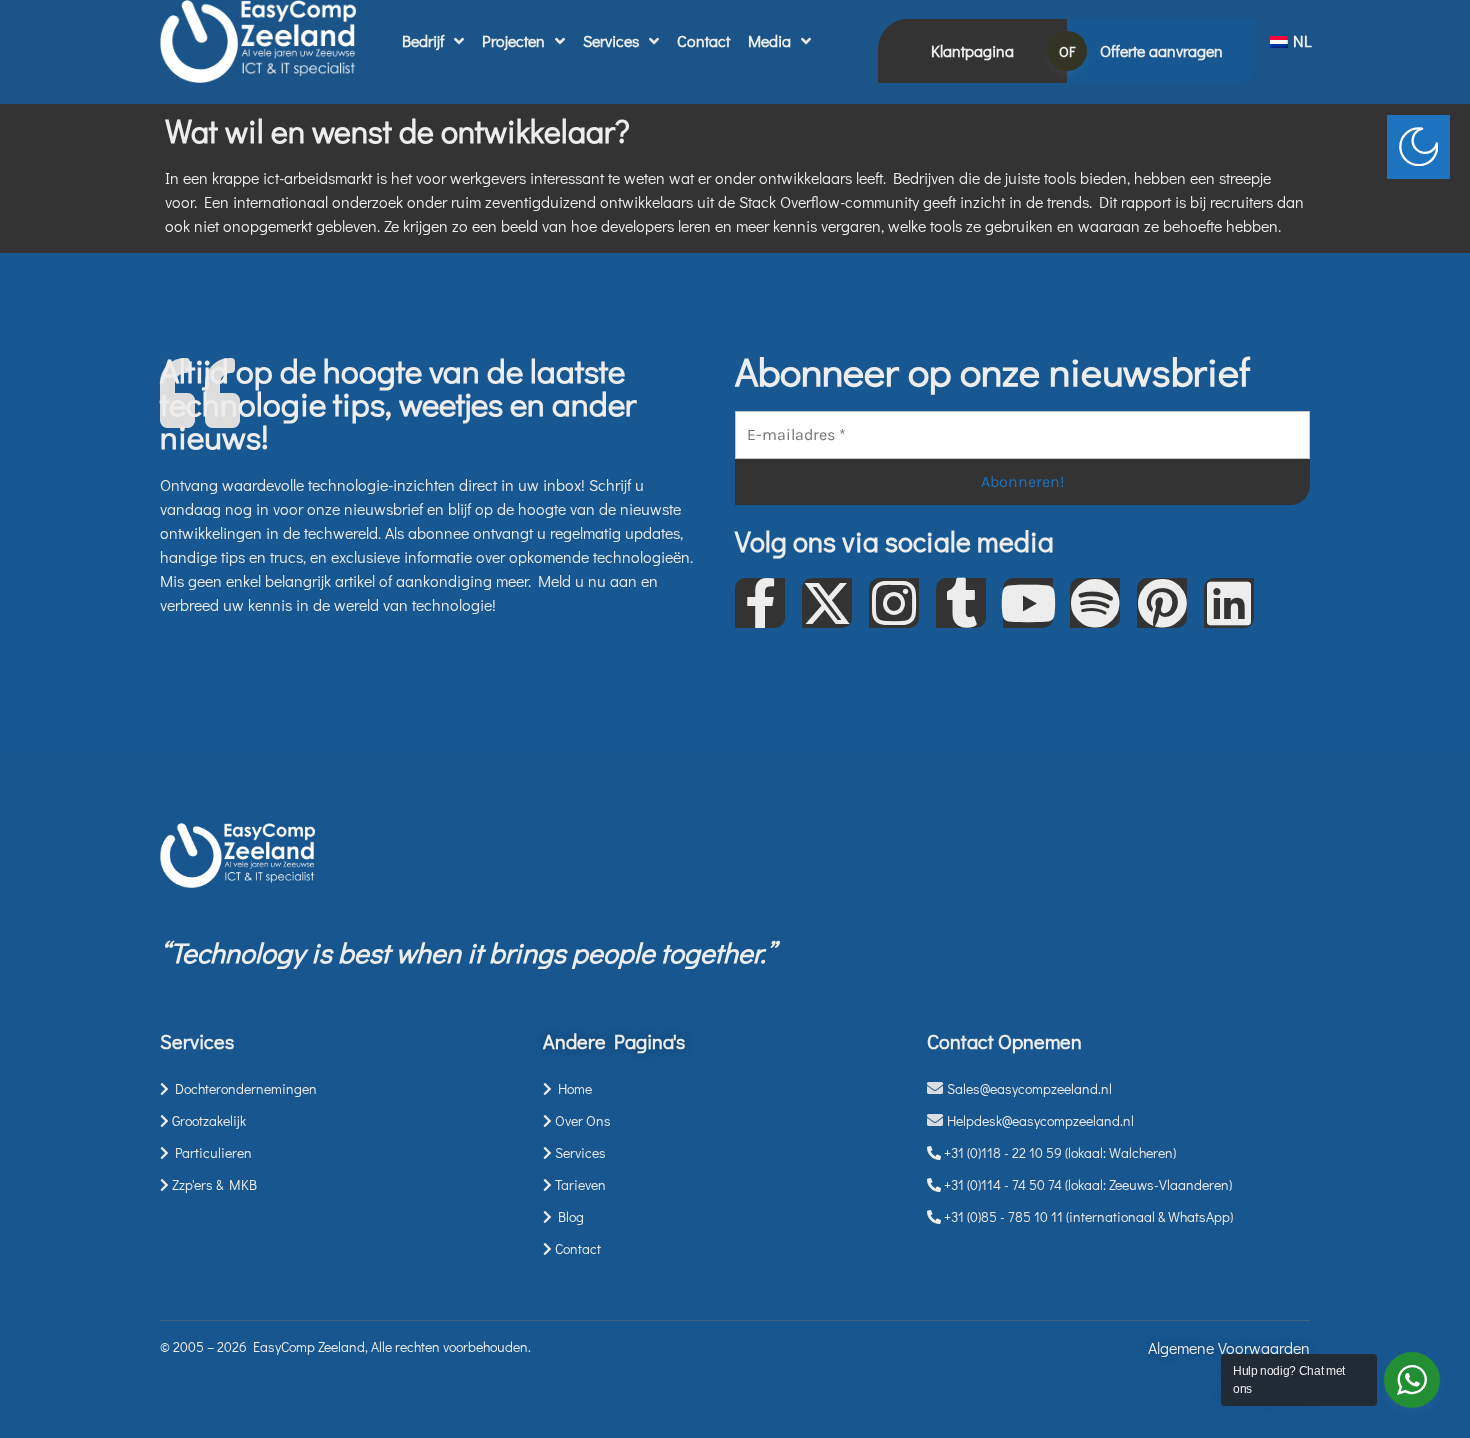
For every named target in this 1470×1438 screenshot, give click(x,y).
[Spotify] (1095, 603)
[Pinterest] (1162, 603)
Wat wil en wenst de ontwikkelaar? (397, 130)
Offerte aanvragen (1161, 50)
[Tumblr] (961, 603)
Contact (703, 40)
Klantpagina (972, 50)
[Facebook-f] (760, 603)
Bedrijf (423, 40)
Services (611, 40)
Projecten (513, 40)
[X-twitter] (827, 603)
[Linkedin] (1229, 603)
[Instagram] (894, 603)
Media (769, 40)
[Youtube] (1028, 603)
